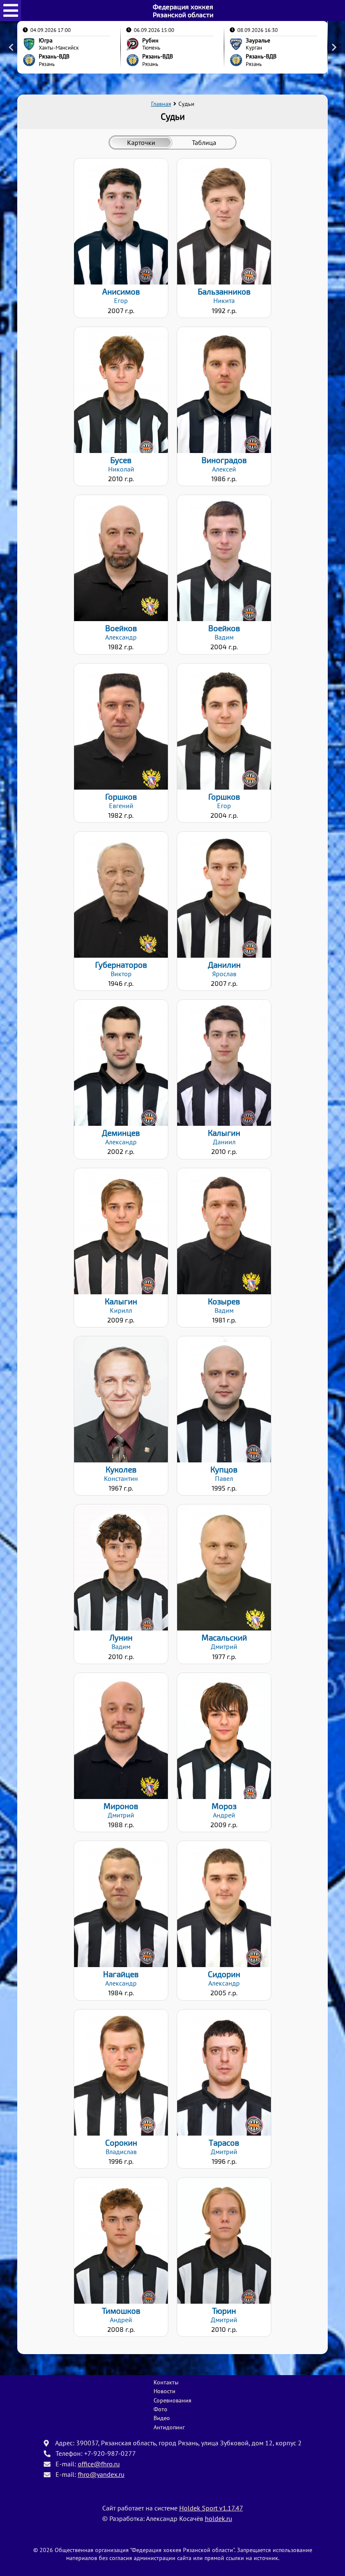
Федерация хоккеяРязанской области (183, 11)
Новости (165, 2391)
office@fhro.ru (99, 2464)
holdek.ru (219, 2518)
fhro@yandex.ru (101, 2474)
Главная (161, 104)
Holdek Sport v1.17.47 (211, 2508)
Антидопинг (169, 2427)
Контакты (166, 2382)
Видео (162, 2418)
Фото (161, 2409)
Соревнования (172, 2400)
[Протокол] (66, 47)
